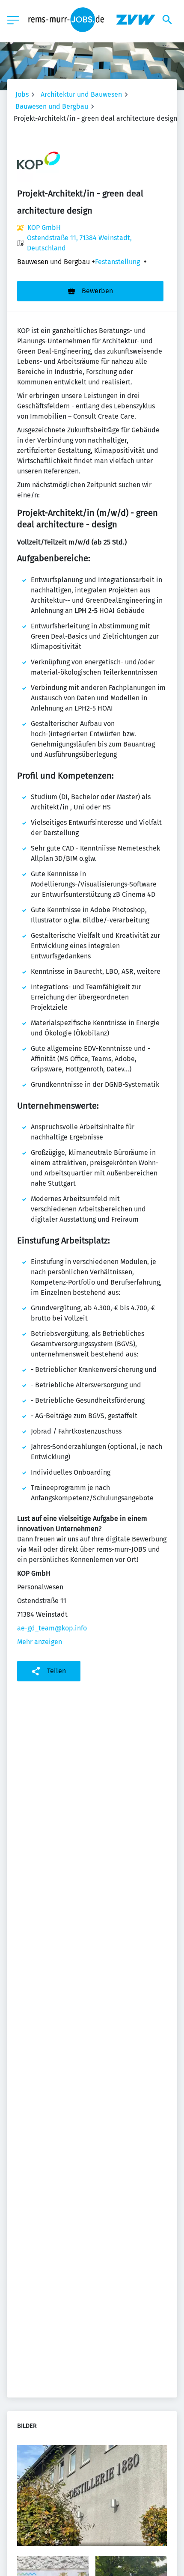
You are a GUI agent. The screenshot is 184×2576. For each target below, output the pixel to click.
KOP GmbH (44, 228)
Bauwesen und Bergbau (52, 106)
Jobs (22, 94)
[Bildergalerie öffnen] (92, 2497)
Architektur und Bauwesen (81, 94)
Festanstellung (117, 262)
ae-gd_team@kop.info (52, 1628)
